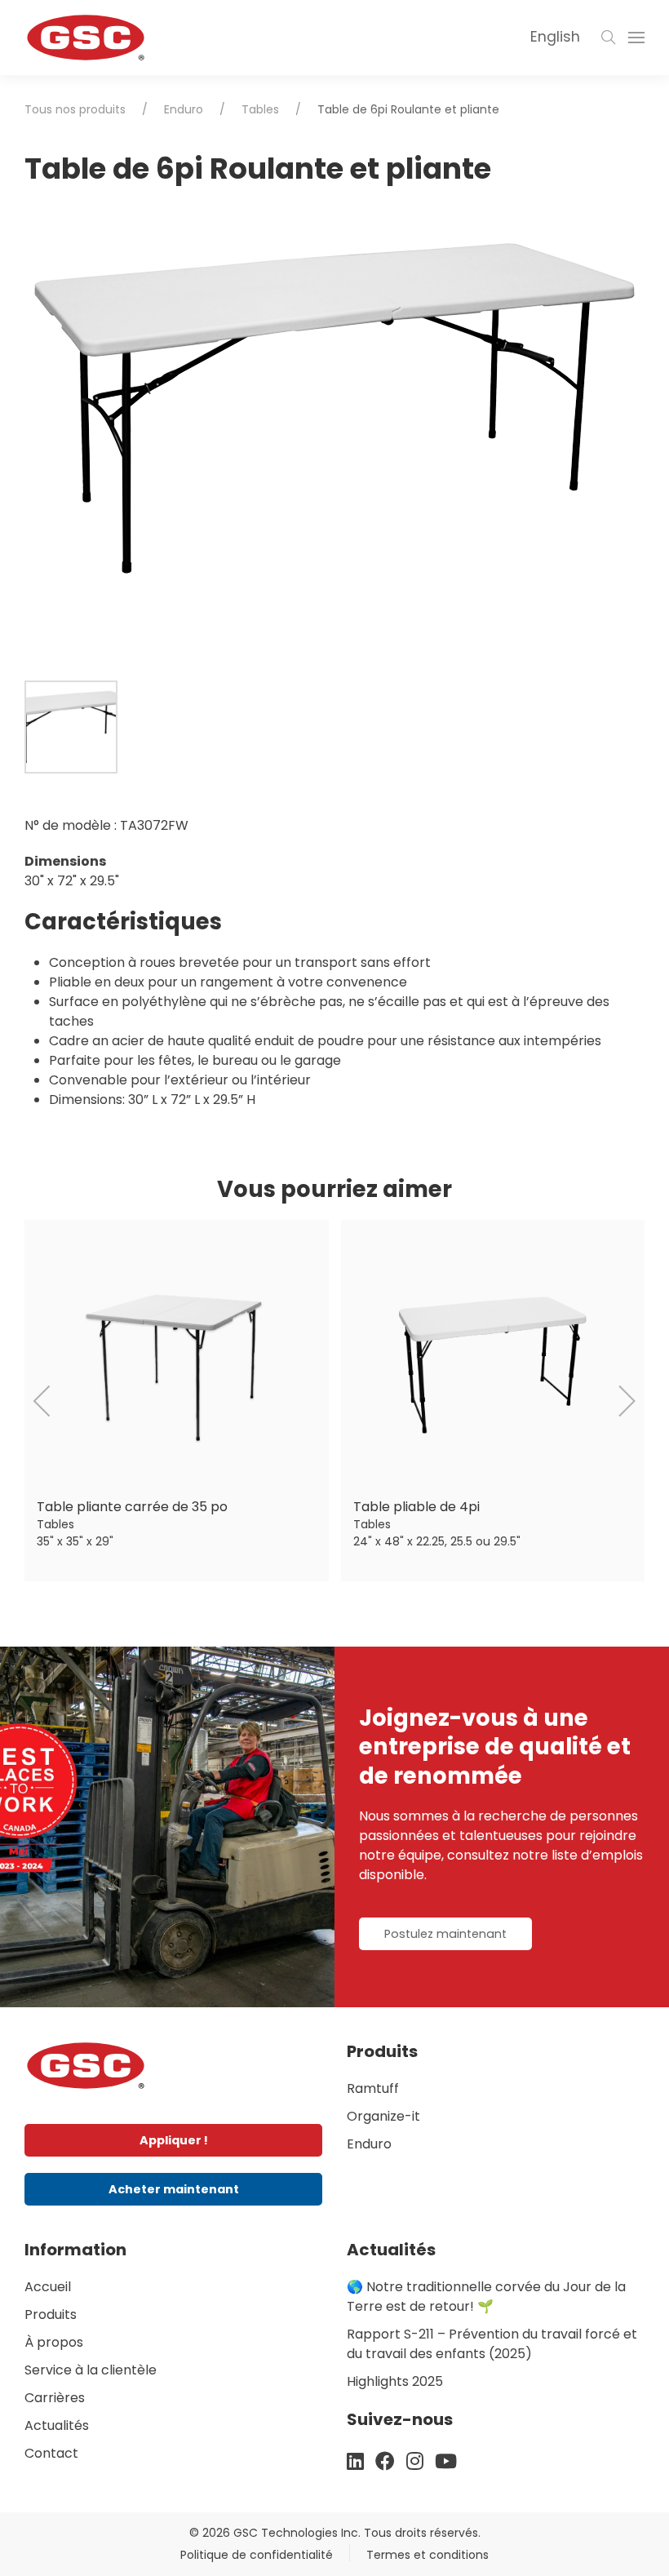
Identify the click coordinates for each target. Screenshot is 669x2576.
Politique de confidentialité (257, 2555)
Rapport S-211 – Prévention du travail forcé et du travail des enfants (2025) (492, 2344)
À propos (54, 2342)
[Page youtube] (446, 2461)
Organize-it (383, 2116)
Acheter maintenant (174, 2189)
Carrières (55, 2398)
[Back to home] (86, 38)
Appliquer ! (174, 2140)
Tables (260, 109)
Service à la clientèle (91, 2370)
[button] (609, 38)
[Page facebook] (385, 2461)
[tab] (71, 727)
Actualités (57, 2425)
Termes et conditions (428, 2555)
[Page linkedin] (355, 2461)
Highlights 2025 (395, 2381)
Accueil (48, 2287)
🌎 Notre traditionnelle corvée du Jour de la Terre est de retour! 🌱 (486, 2297)
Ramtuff (373, 2088)
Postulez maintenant (445, 1934)
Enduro (184, 109)
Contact (51, 2453)
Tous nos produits (75, 109)
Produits (51, 2314)
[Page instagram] (415, 2461)
